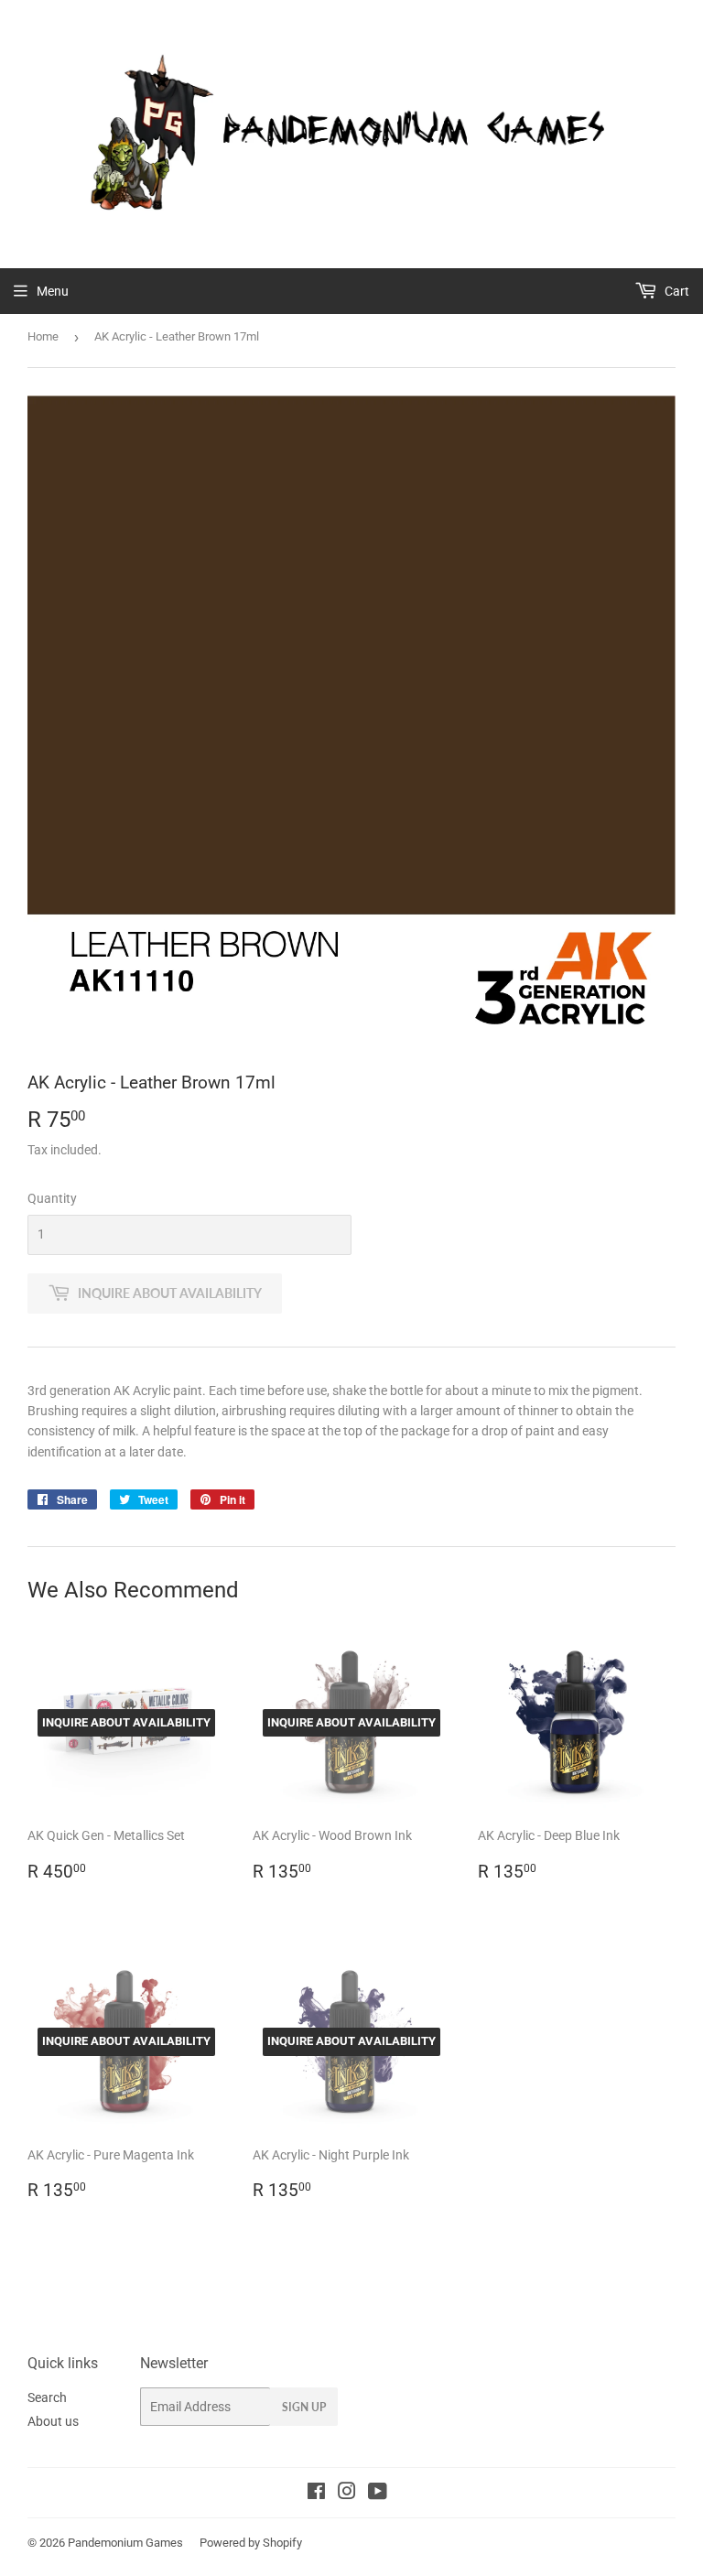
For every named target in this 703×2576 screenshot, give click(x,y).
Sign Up (304, 2407)
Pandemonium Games (125, 2543)
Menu (53, 291)
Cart (676, 291)
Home (43, 336)
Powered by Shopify (251, 2543)
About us (53, 2421)
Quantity (52, 1198)
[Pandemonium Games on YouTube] (378, 2494)
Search (47, 2397)
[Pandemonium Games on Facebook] (316, 2494)
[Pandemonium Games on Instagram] (347, 2494)
